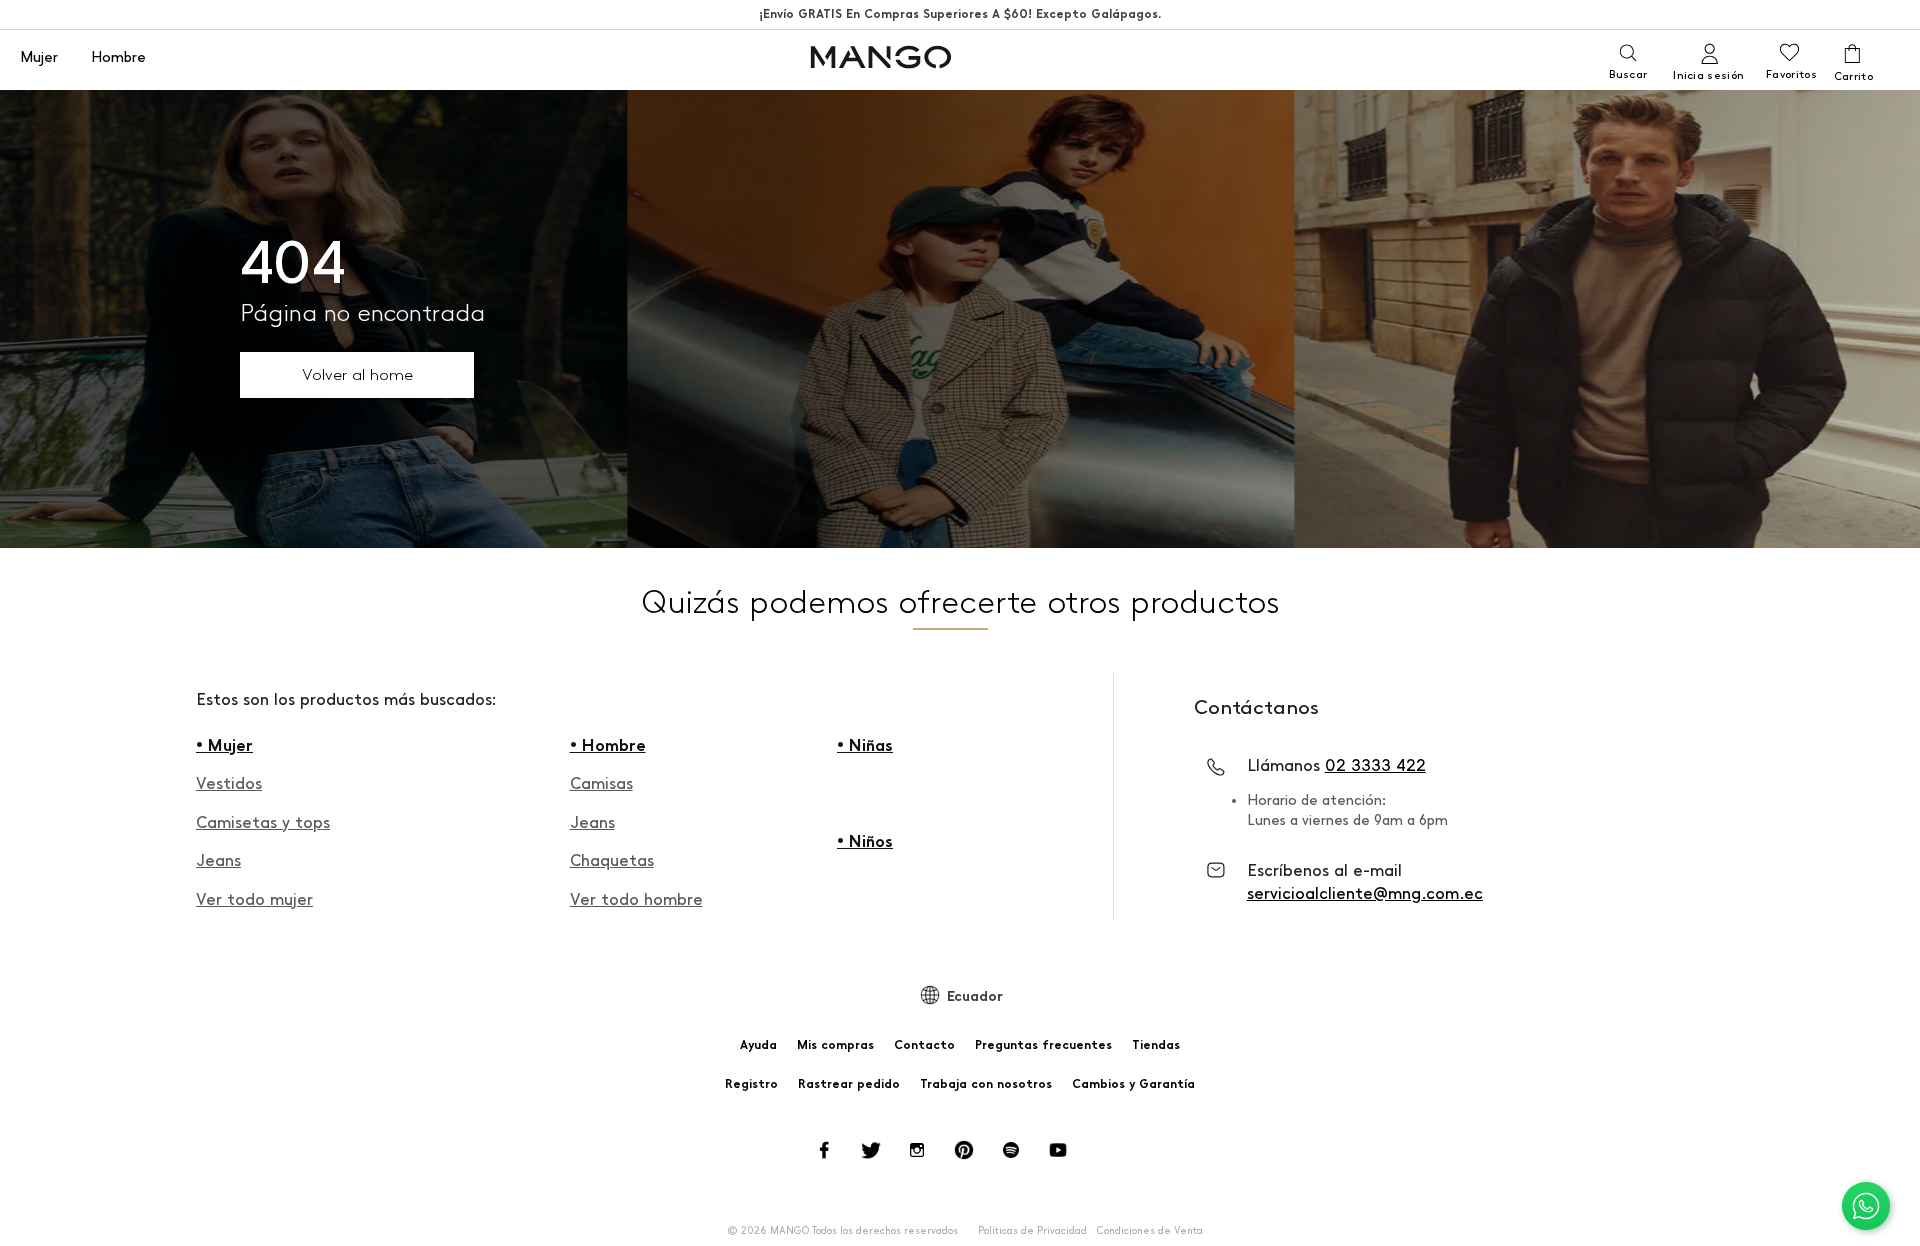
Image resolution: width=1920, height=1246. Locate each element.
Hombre (118, 58)
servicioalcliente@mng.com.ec (1365, 893)
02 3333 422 (1375, 765)
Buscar (1628, 74)
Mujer (39, 58)
